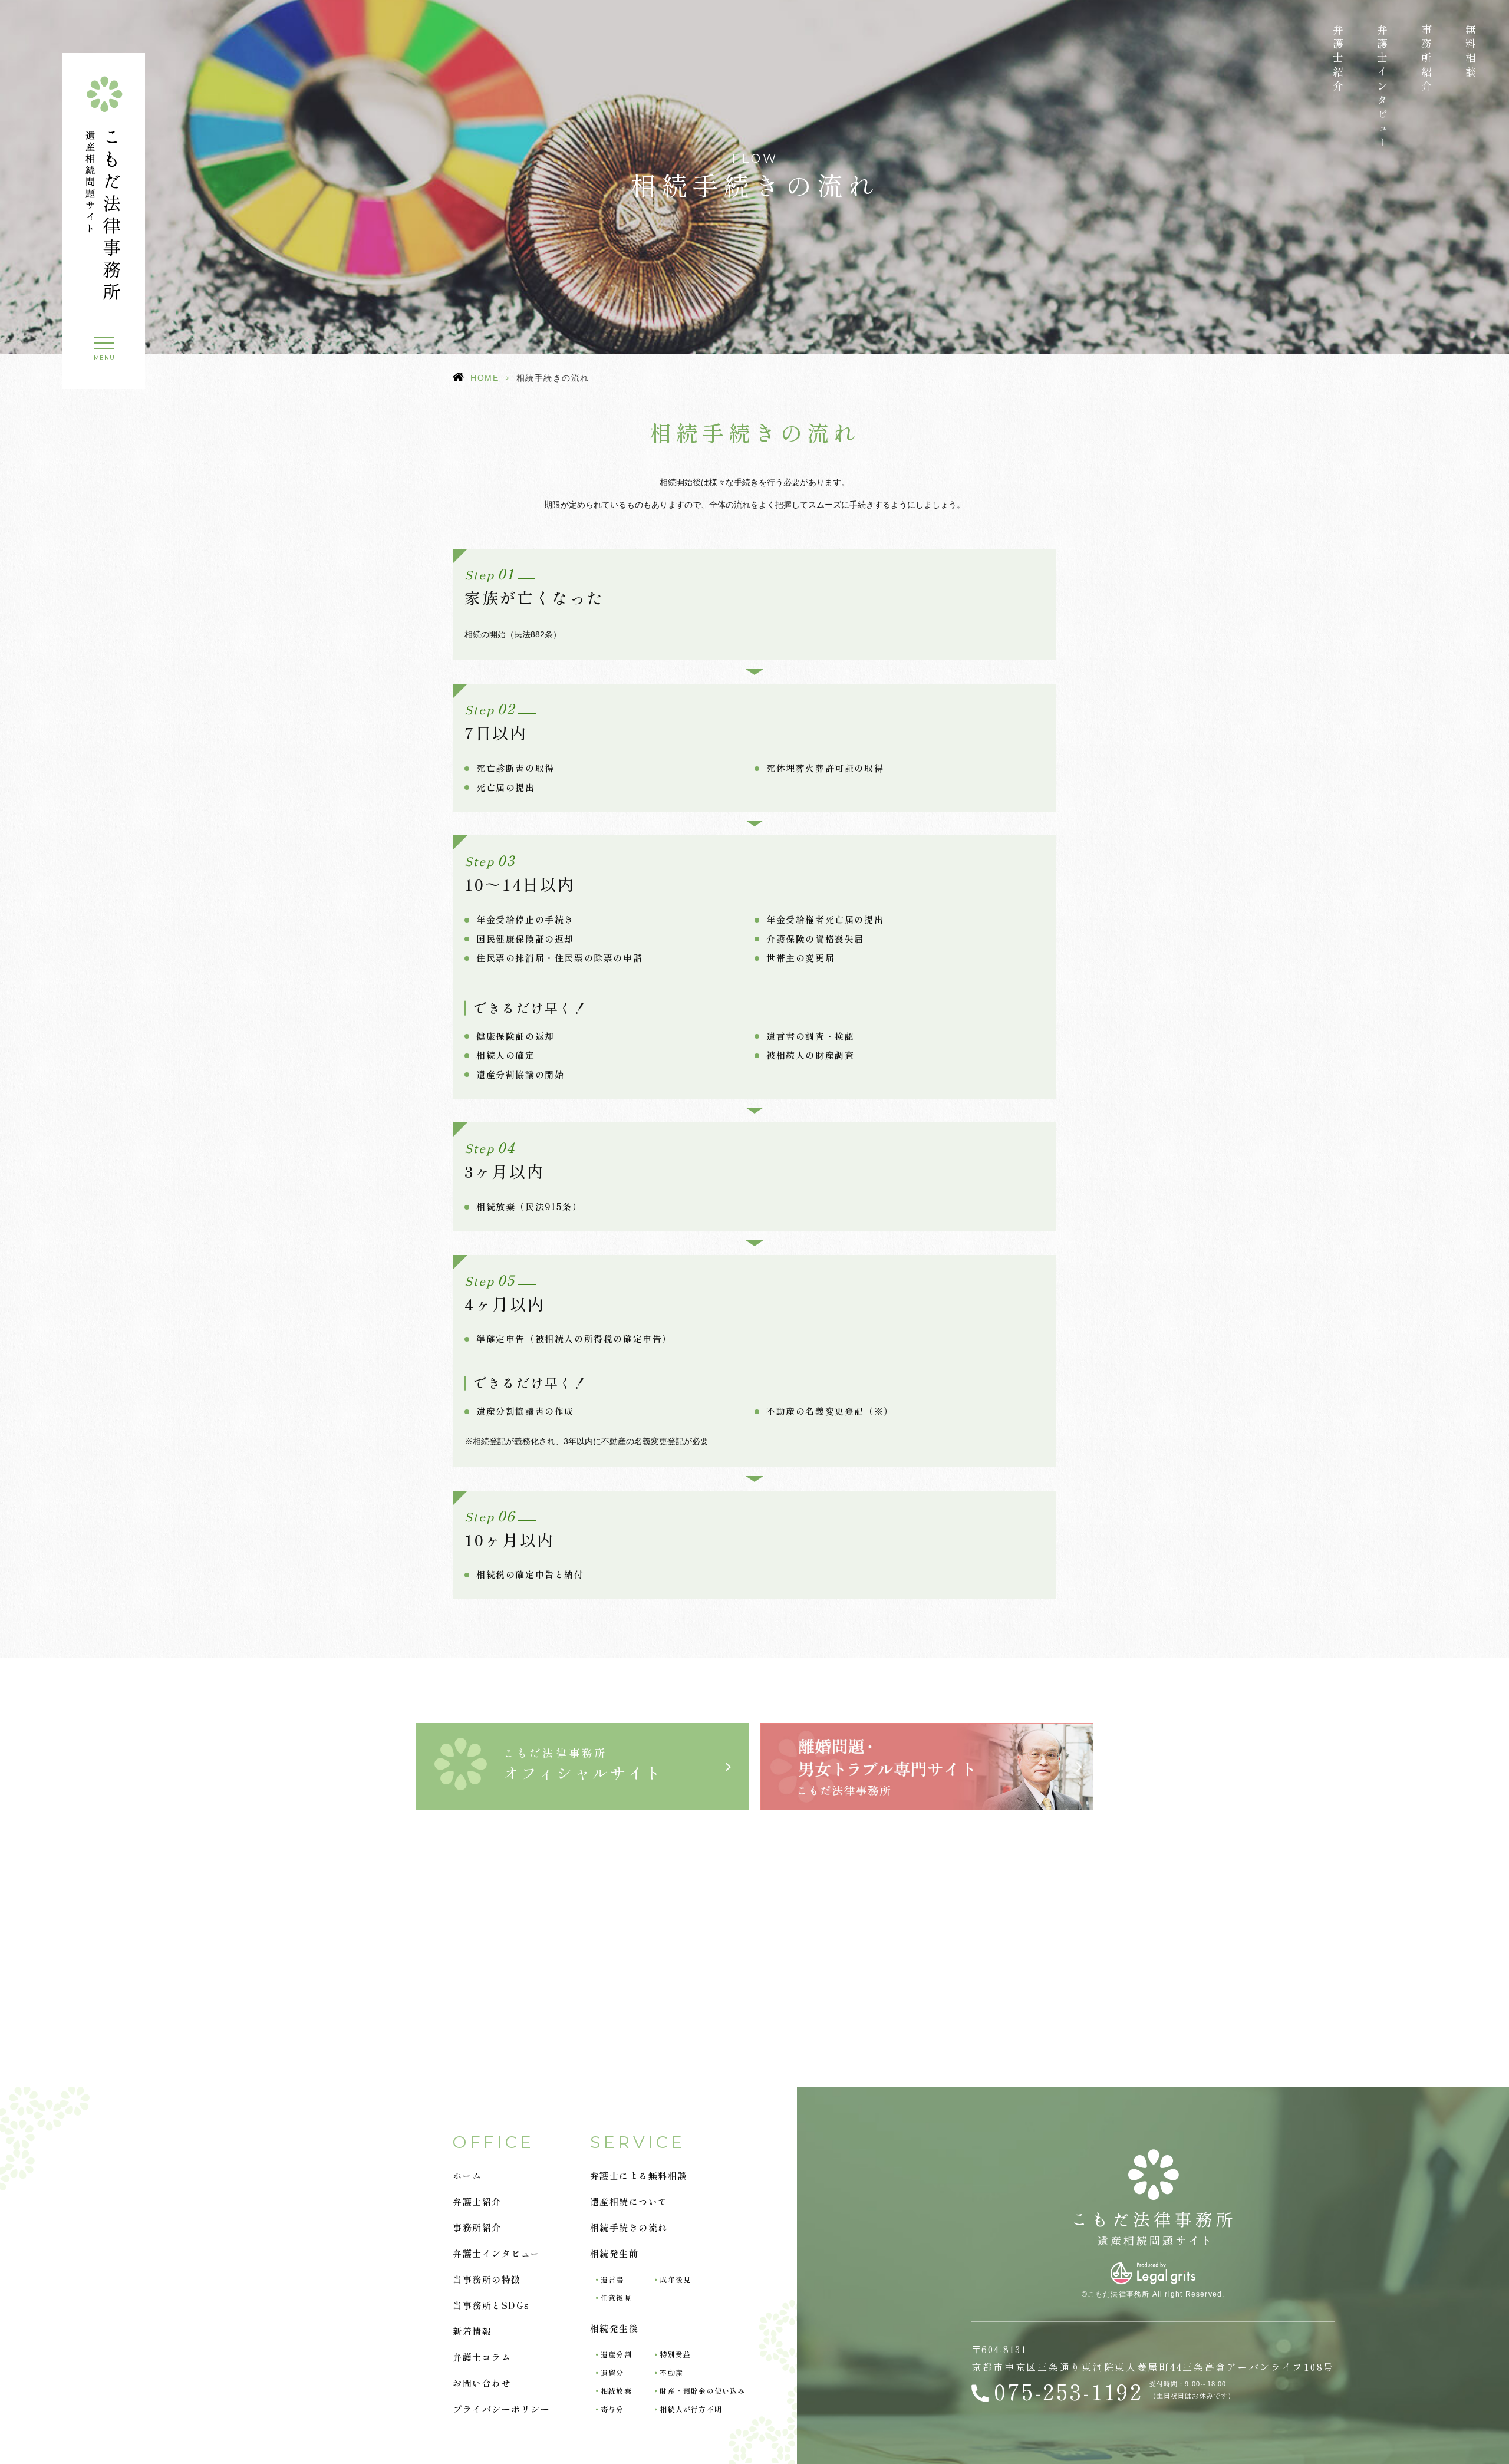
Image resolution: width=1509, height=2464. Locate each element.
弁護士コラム (482, 2357)
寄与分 (612, 2409)
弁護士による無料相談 (639, 2175)
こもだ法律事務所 (583, 1764)
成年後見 (675, 2279)
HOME (485, 378)
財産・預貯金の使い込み (702, 2391)
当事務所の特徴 (487, 2279)
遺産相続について (629, 2201)
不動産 (671, 2372)
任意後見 (616, 2297)
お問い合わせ (482, 2383)
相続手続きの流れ (629, 2227)
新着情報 (472, 2331)
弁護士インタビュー (1382, 87)
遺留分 (612, 2372)
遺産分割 (616, 2354)
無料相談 (1471, 52)
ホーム (467, 2175)
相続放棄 (616, 2391)
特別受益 (675, 2354)
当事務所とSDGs (491, 2305)
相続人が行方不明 (691, 2409)
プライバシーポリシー (501, 2409)
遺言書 (612, 2279)
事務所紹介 (1426, 59)
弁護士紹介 (1338, 59)
